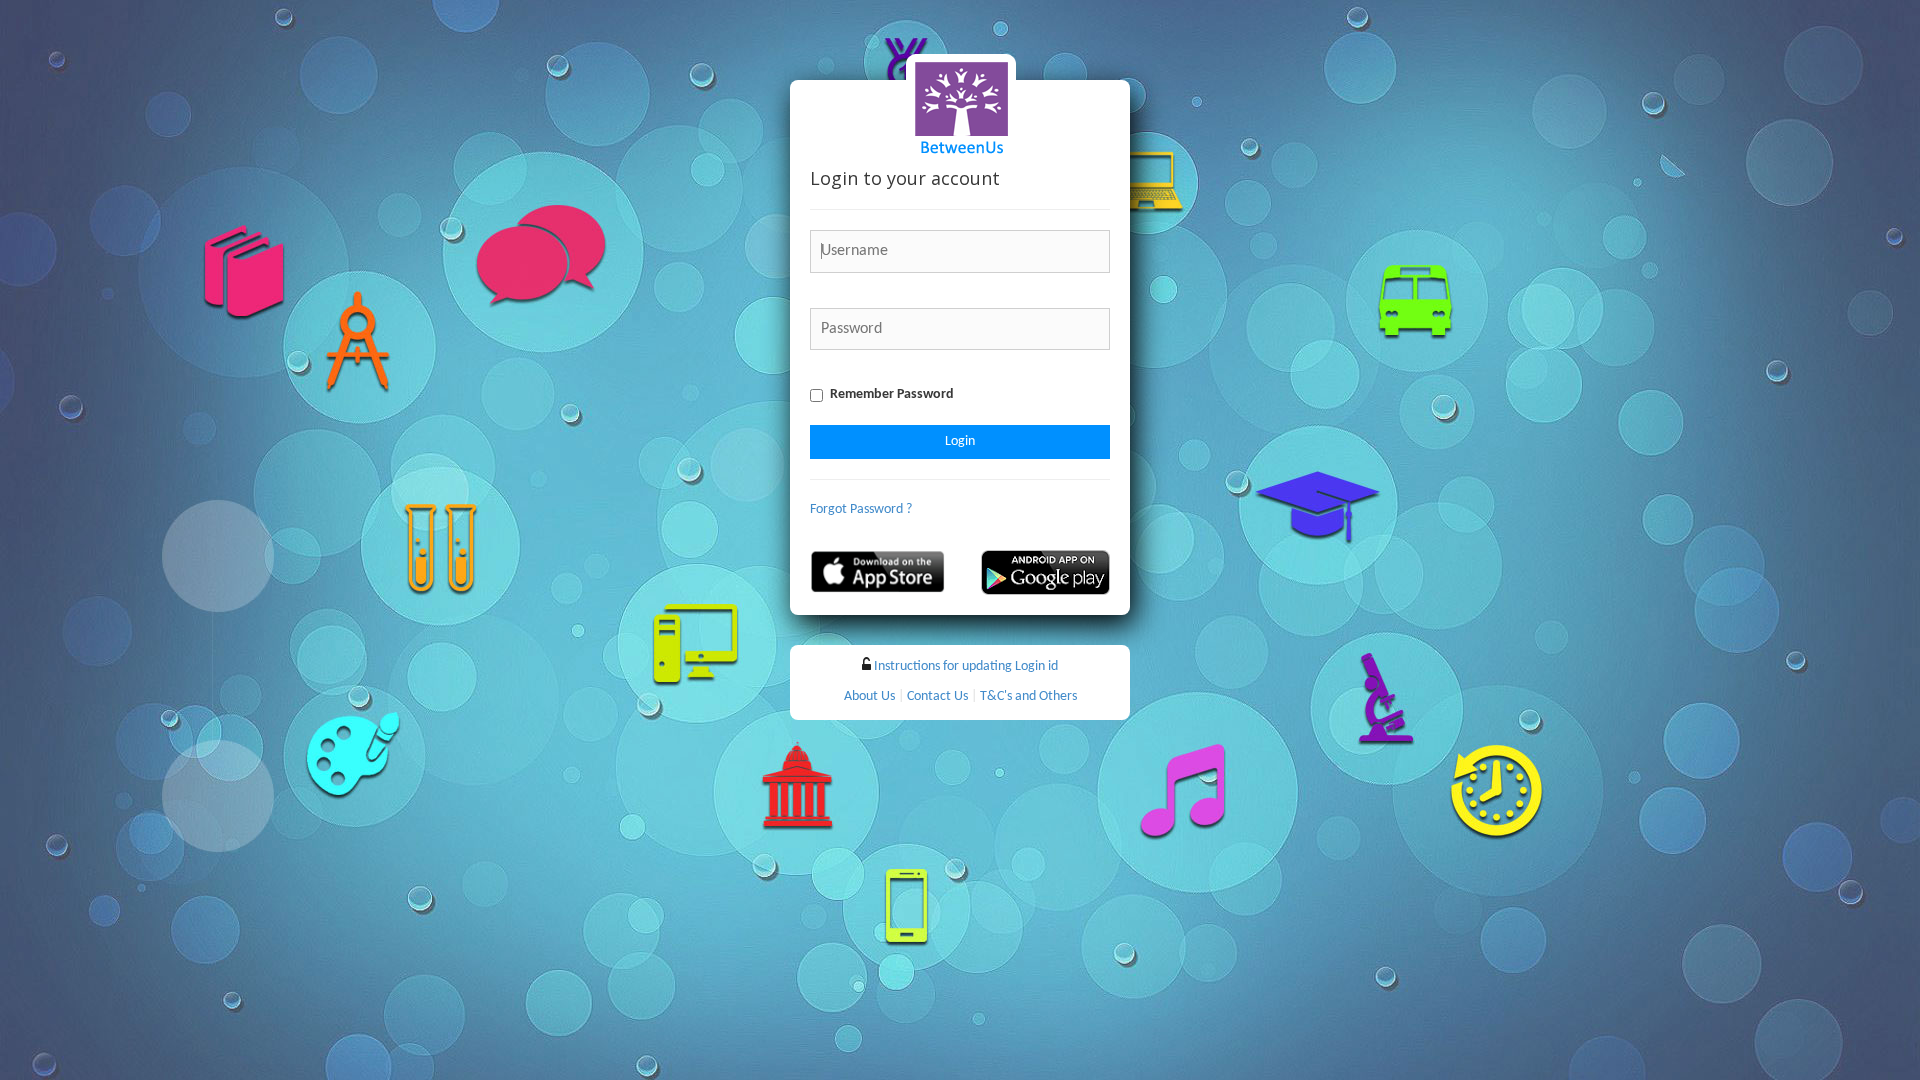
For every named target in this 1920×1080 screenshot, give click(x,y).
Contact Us (937, 696)
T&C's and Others (1028, 696)
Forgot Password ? (861, 509)
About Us (869, 696)
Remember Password (892, 394)
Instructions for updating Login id (966, 666)
